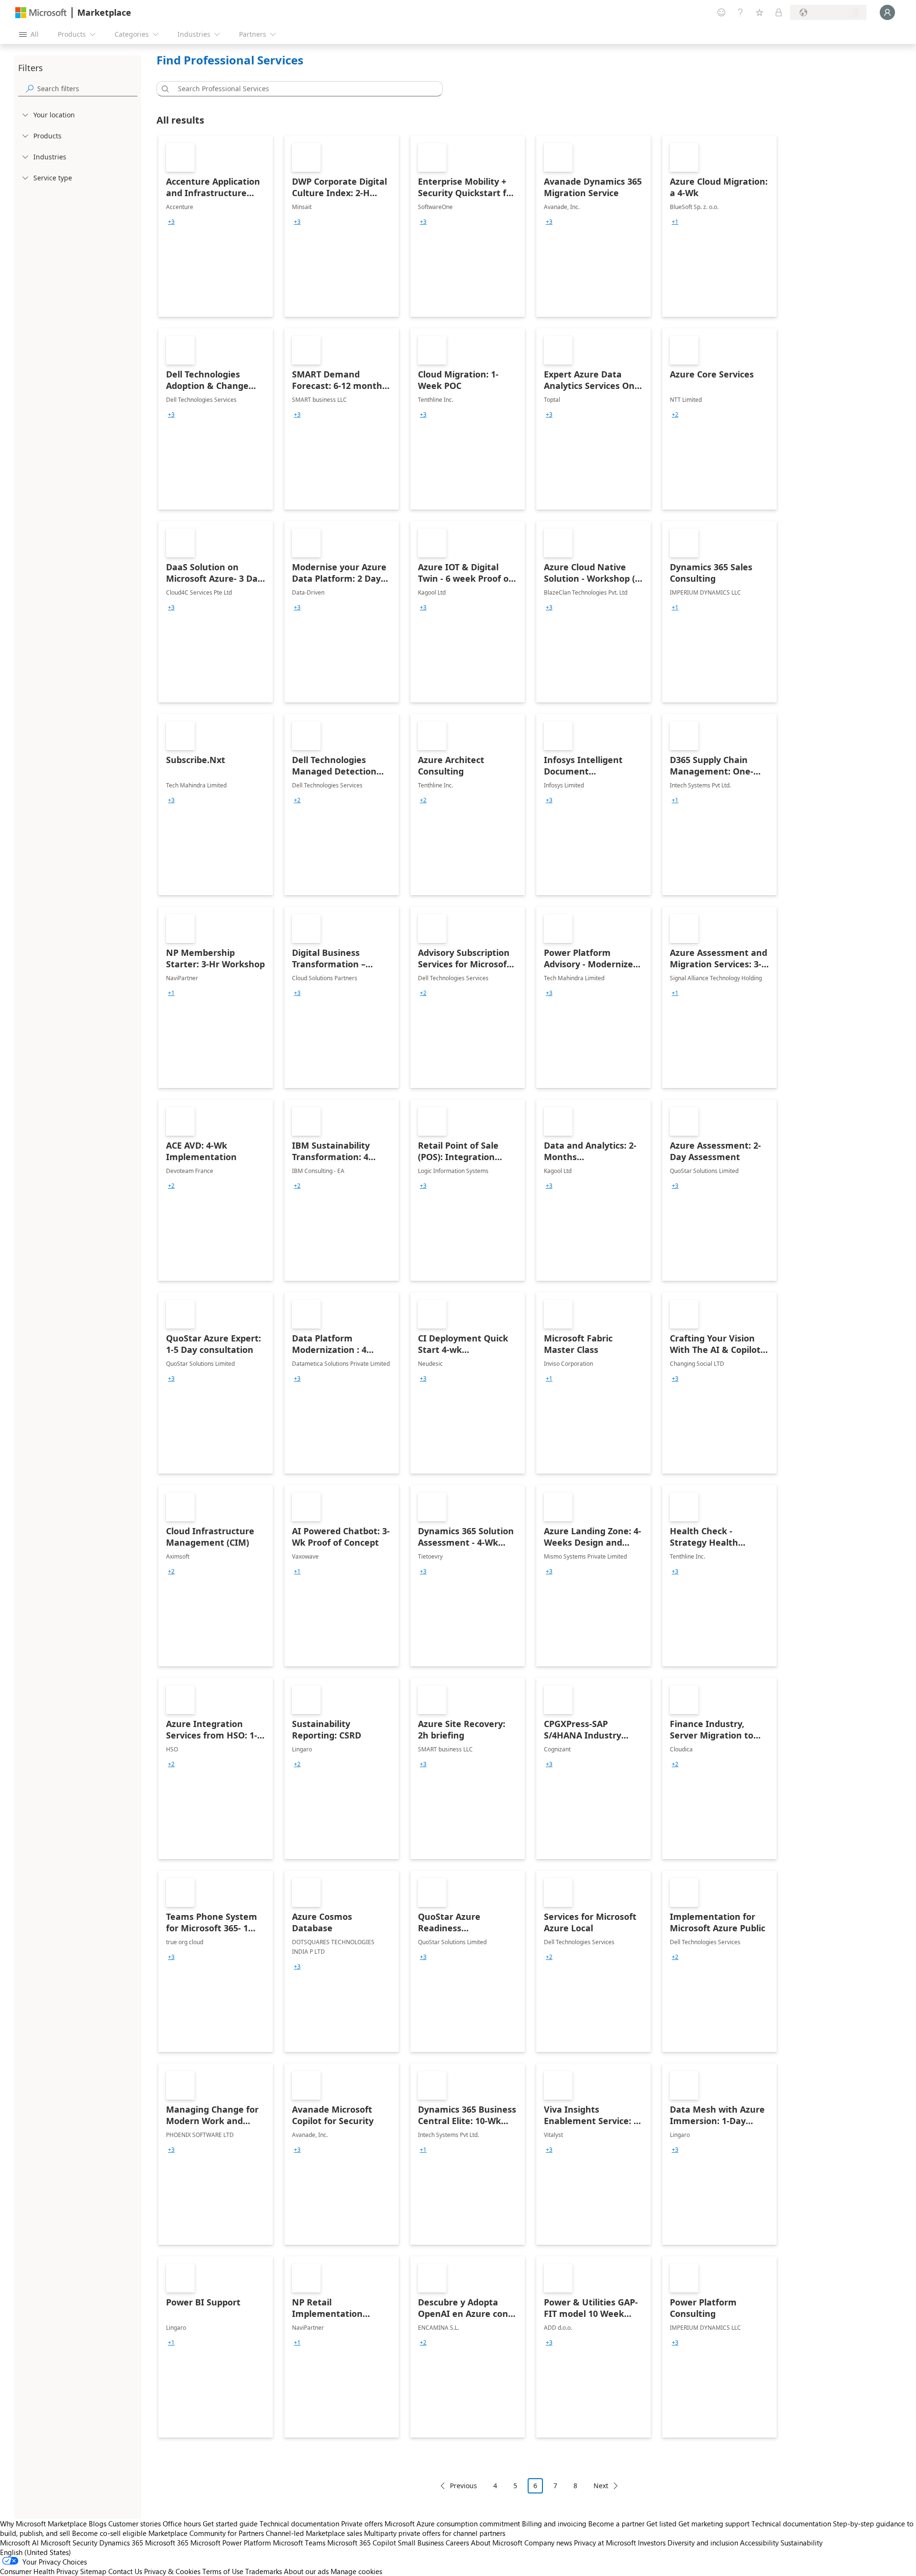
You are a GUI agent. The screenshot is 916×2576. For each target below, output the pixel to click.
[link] (216, 226)
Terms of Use (223, 2571)
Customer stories (135, 2524)
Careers (457, 2543)
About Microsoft (497, 2543)
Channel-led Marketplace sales (314, 2533)
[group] (171, 222)
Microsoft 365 (167, 2543)
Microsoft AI (19, 2543)
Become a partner (616, 2524)
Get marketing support (714, 2524)
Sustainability (801, 2543)
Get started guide (230, 2524)
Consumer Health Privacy (39, 2571)
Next (601, 2486)
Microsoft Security (69, 2543)
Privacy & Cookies (172, 2571)
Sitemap (93, 2571)
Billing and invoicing (554, 2524)
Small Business (421, 2543)
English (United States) (36, 2552)
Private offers (362, 2524)
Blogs (98, 2524)
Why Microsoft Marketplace (43, 2524)
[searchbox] (87, 89)
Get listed (661, 2524)
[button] (164, 89)
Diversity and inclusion (703, 2543)
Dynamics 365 (121, 2543)
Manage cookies (356, 2571)
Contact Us (125, 2571)
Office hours (182, 2524)
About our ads (306, 2571)
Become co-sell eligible (109, 2533)
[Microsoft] (41, 13)
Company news (548, 2543)
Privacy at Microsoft (605, 2543)
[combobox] (302, 89)
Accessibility (759, 2543)
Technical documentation (299, 2524)
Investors (652, 2543)
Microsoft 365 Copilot (362, 2543)
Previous (463, 2486)
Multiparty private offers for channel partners (435, 2533)
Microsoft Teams (299, 2543)
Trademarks (264, 2571)
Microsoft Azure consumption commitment (453, 2524)
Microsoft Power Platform (231, 2543)
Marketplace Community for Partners (206, 2533)
